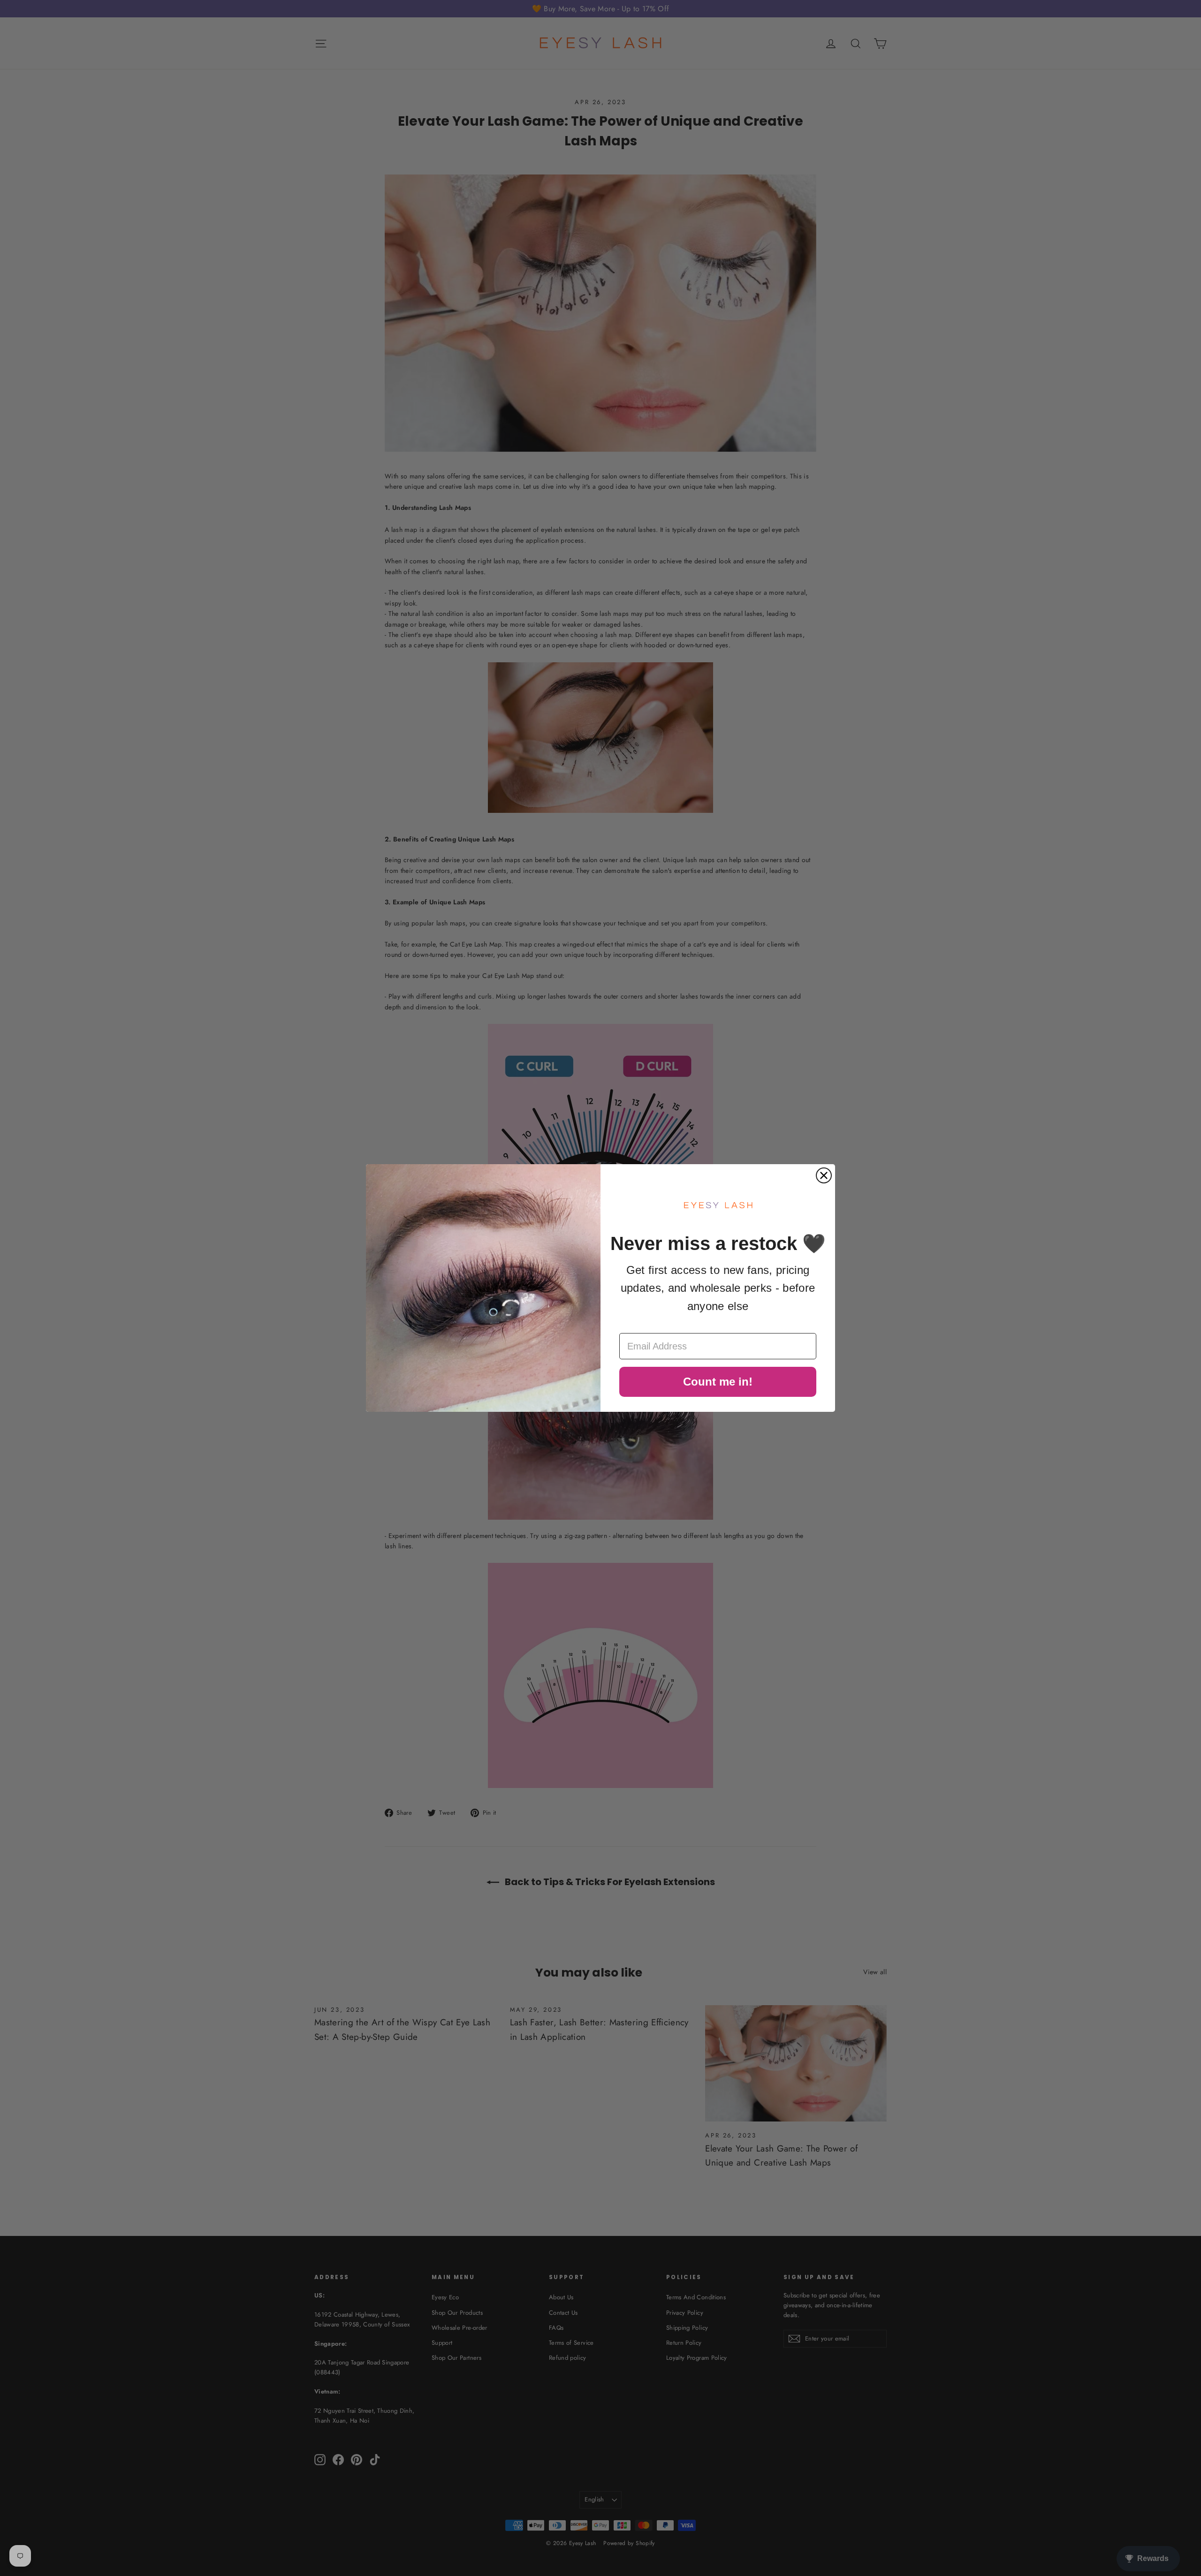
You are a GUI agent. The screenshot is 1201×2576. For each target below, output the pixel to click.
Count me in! (718, 1382)
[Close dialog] (824, 1175)
